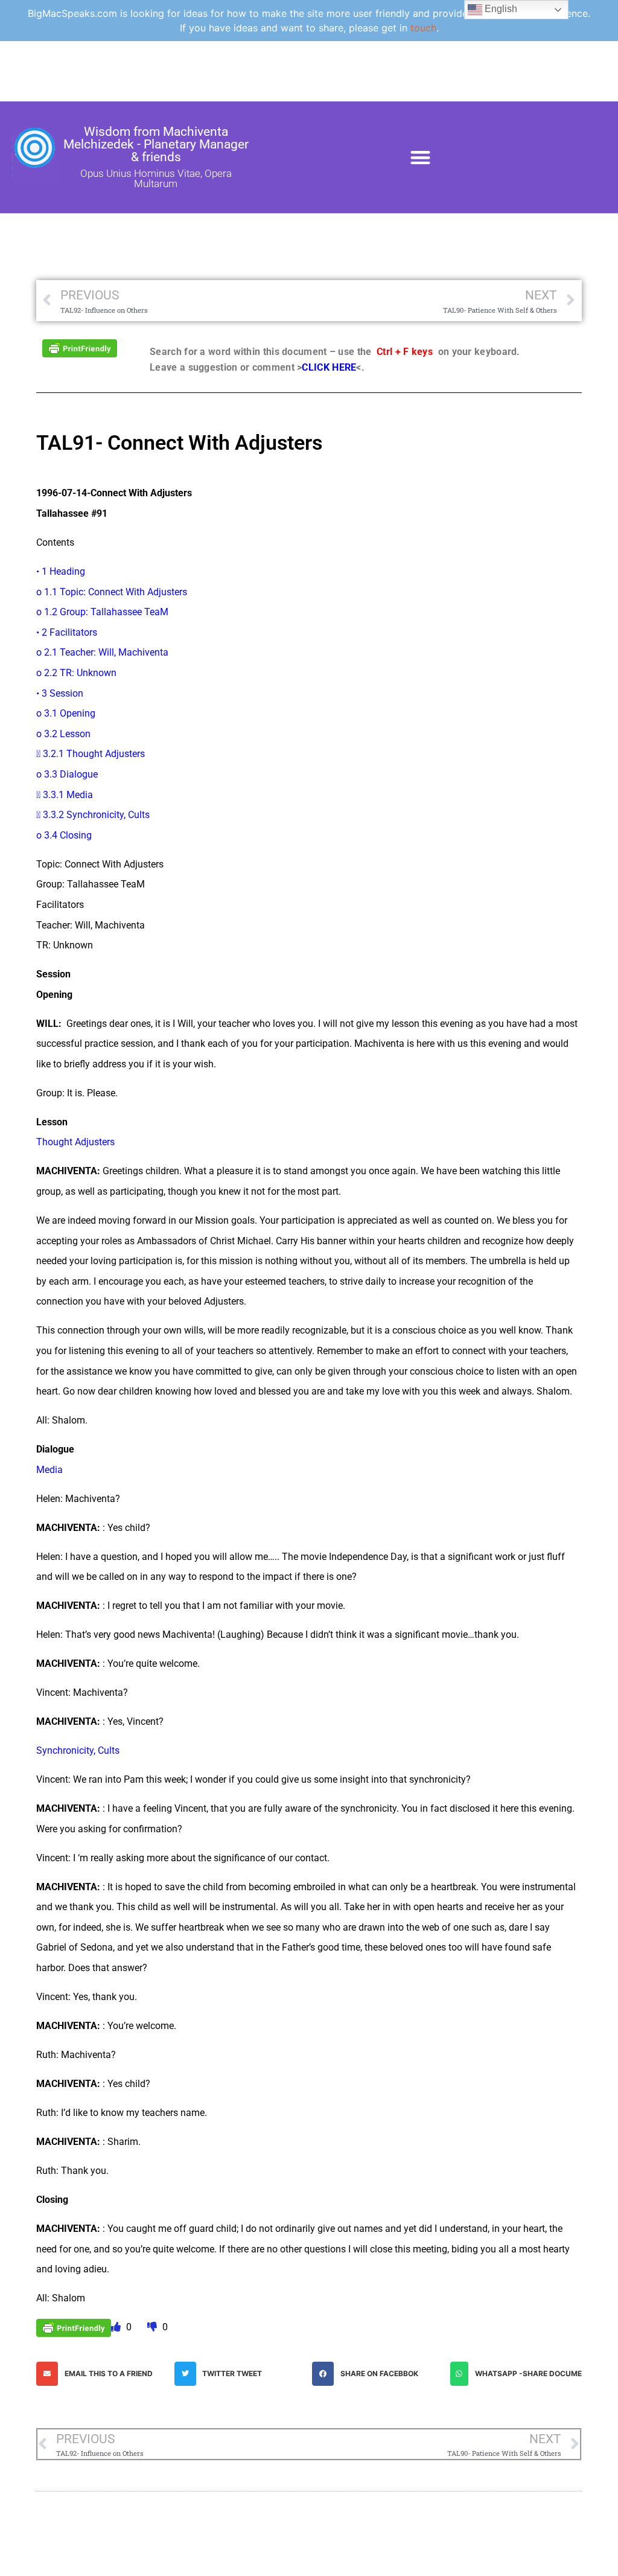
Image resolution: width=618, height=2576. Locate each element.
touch (423, 28)
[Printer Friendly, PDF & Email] (80, 347)
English (500, 9)
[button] (420, 157)
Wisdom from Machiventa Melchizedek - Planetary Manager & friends (156, 144)
